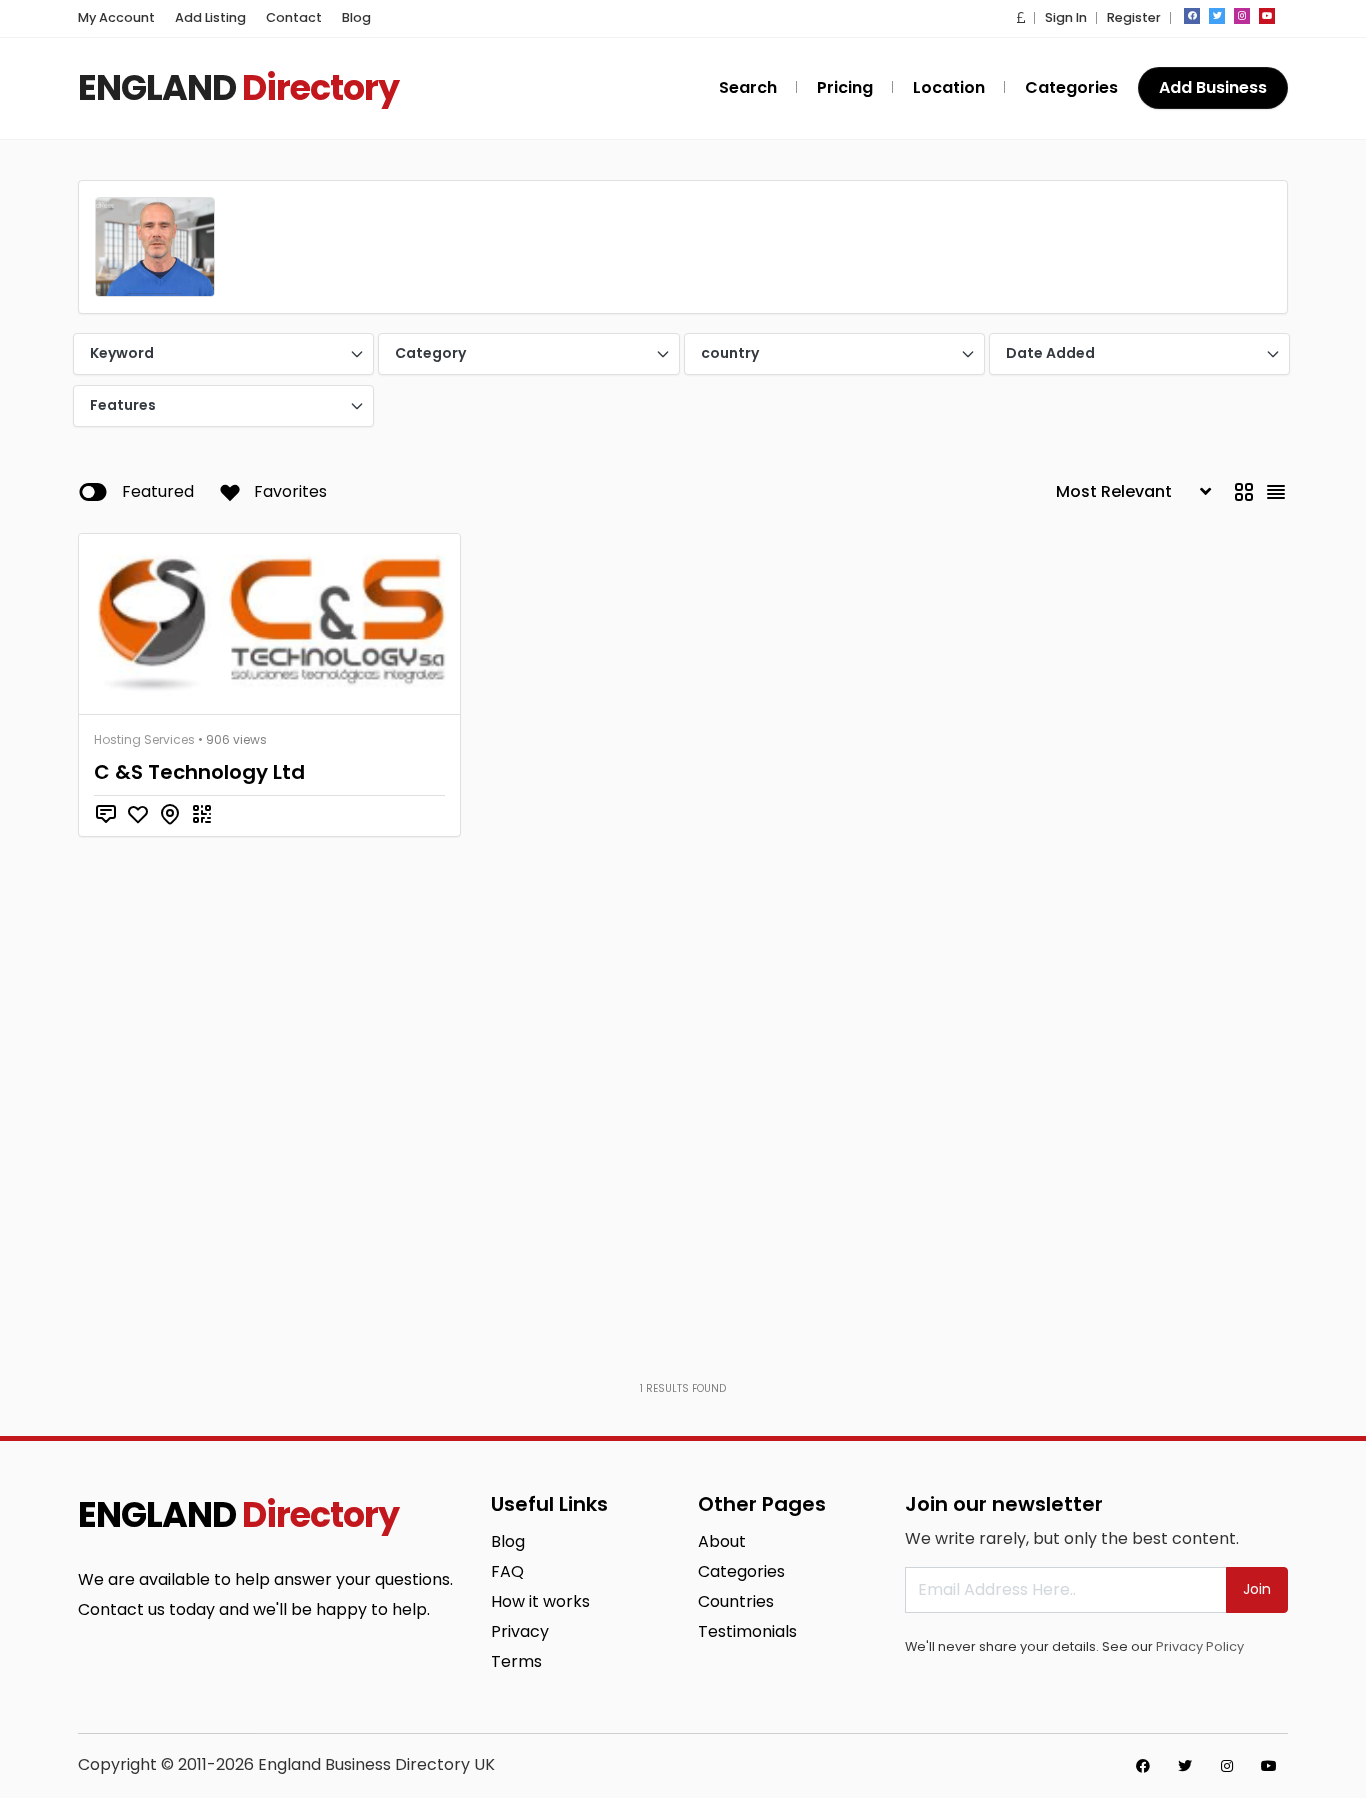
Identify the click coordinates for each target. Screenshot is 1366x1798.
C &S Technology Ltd (199, 772)
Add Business (1213, 87)
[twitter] (1217, 16)
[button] (1021, 17)
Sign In (1066, 17)
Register (1134, 17)
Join (1257, 1589)
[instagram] (1242, 16)
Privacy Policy (1200, 1646)
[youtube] (1267, 16)
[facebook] (1192, 16)
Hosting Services (144, 739)
